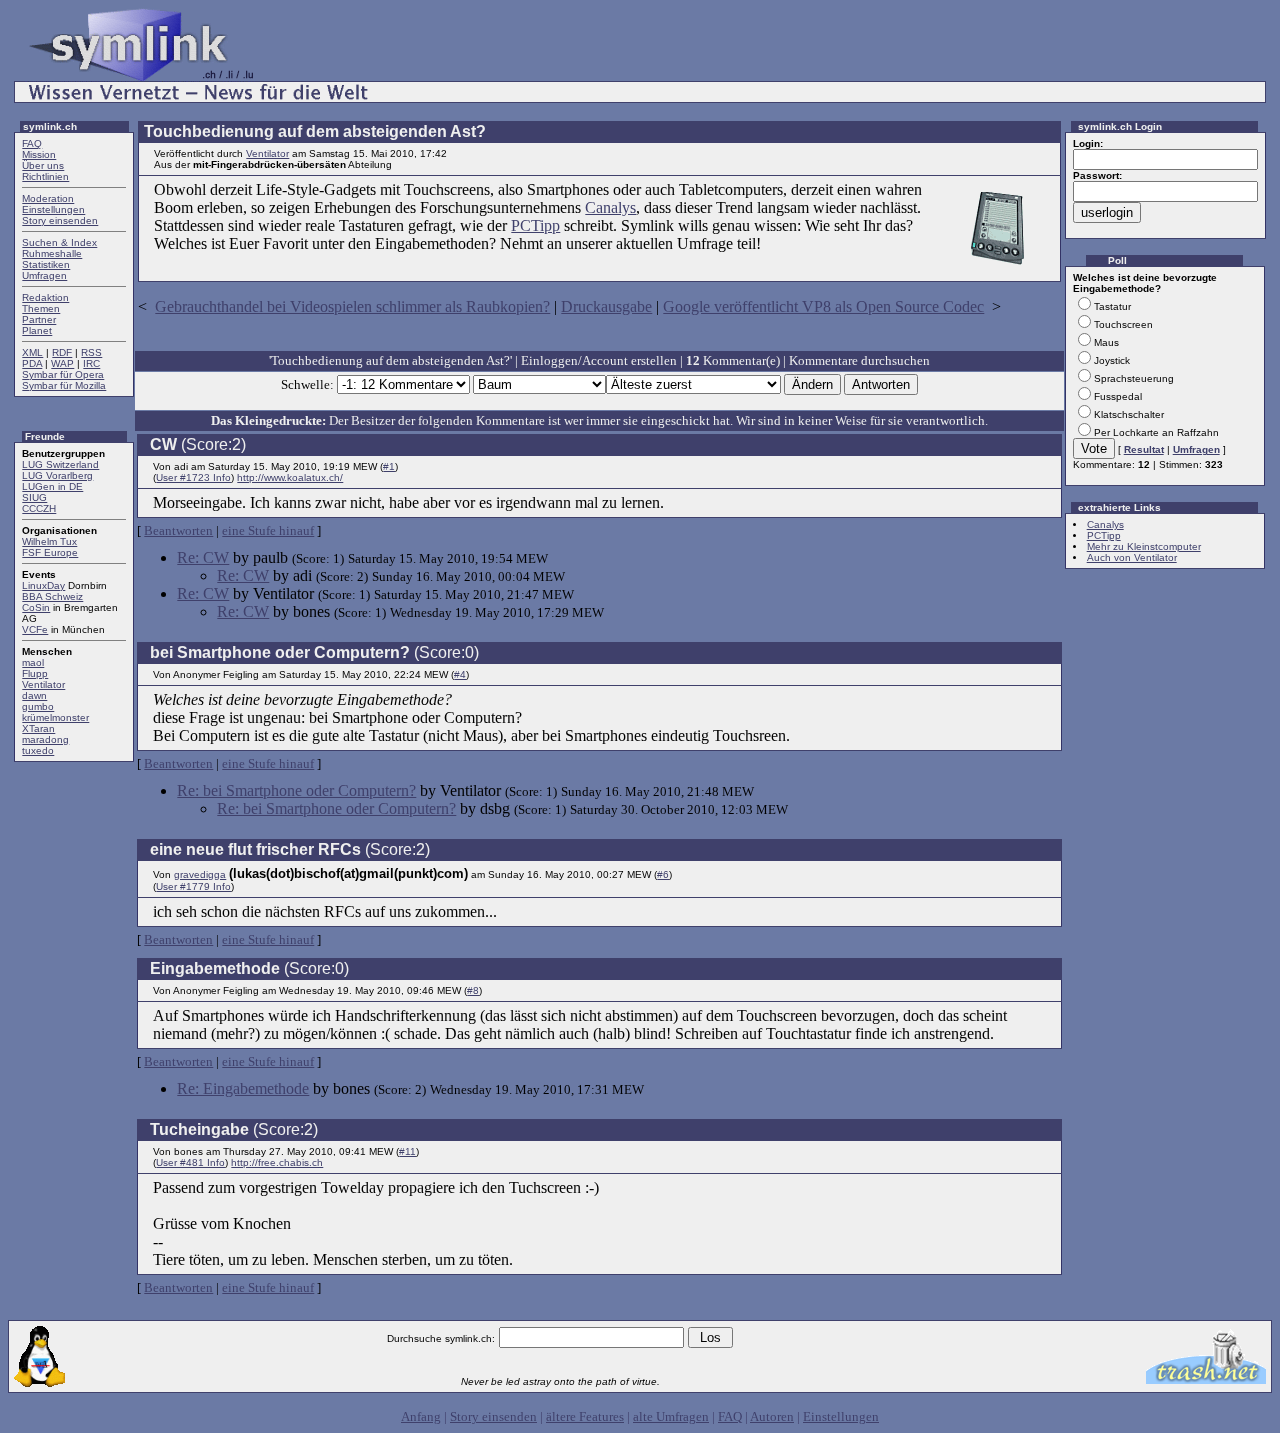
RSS (91, 352)
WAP (62, 363)
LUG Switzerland (60, 464)
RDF (62, 352)
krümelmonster (55, 717)
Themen (41, 308)
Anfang (421, 1416)
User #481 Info (190, 1162)
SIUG (34, 497)
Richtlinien (45, 176)
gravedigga (200, 874)
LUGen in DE (52, 486)
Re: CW (203, 557)
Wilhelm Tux (49, 541)
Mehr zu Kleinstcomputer (1144, 546)
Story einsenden (60, 220)
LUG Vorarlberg (57, 475)
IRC (91, 363)
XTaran (38, 728)
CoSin (36, 607)
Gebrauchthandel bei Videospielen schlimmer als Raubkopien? (352, 306)
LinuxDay (43, 585)
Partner (39, 319)
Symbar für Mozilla (64, 385)
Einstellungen (53, 209)
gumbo (38, 706)
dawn (34, 695)
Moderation (48, 198)
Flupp (35, 673)
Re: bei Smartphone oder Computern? (296, 790)
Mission (39, 154)
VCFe (35, 629)
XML (32, 352)
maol (33, 662)
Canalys (610, 207)
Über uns (43, 165)
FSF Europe (50, 552)
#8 (473, 990)
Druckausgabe (606, 306)
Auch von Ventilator (1132, 557)
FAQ (32, 143)
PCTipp (535, 225)
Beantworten (178, 530)
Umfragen (44, 275)
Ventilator (43, 684)
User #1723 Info (193, 477)
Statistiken (46, 264)
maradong (45, 739)
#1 (389, 466)
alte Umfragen (671, 1416)
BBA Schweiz (52, 596)
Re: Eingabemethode (243, 1088)
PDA (32, 363)
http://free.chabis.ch (277, 1162)
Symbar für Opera (63, 374)
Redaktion (45, 297)
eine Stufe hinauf (268, 530)
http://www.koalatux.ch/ (290, 477)
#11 (407, 1151)
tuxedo (38, 750)
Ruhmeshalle (52, 253)
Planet (37, 330)
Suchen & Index (59, 242)
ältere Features (585, 1416)
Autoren (772, 1416)
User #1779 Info (193, 886)
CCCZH (39, 508)
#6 (663, 874)
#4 (460, 674)
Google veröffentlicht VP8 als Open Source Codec (823, 306)
